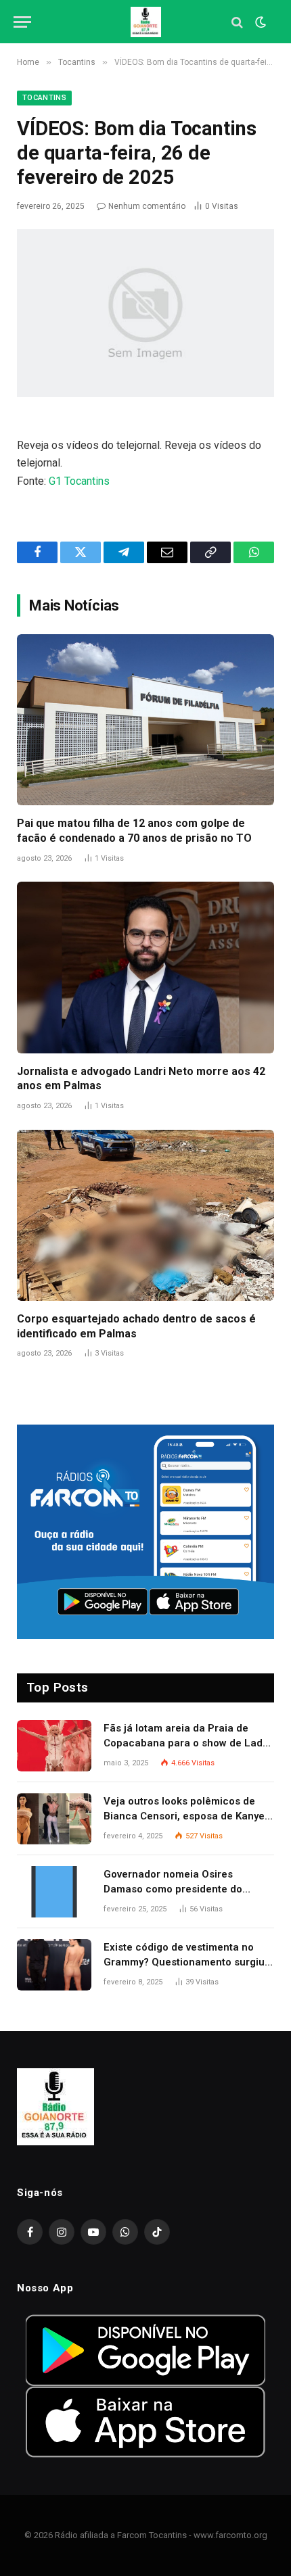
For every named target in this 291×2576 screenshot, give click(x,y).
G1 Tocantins (79, 481)
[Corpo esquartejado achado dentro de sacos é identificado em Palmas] (145, 1215)
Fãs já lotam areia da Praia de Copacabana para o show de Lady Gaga (185, 1743)
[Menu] (22, 22)
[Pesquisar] (237, 22)
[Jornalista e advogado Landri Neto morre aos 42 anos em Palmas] (145, 967)
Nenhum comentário (147, 206)
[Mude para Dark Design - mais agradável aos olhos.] (259, 22)
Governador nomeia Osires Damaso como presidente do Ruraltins (173, 1889)
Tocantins (44, 98)
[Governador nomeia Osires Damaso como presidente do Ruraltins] (54, 1892)
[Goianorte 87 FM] (146, 22)
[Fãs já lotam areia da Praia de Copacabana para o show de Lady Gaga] (54, 1746)
